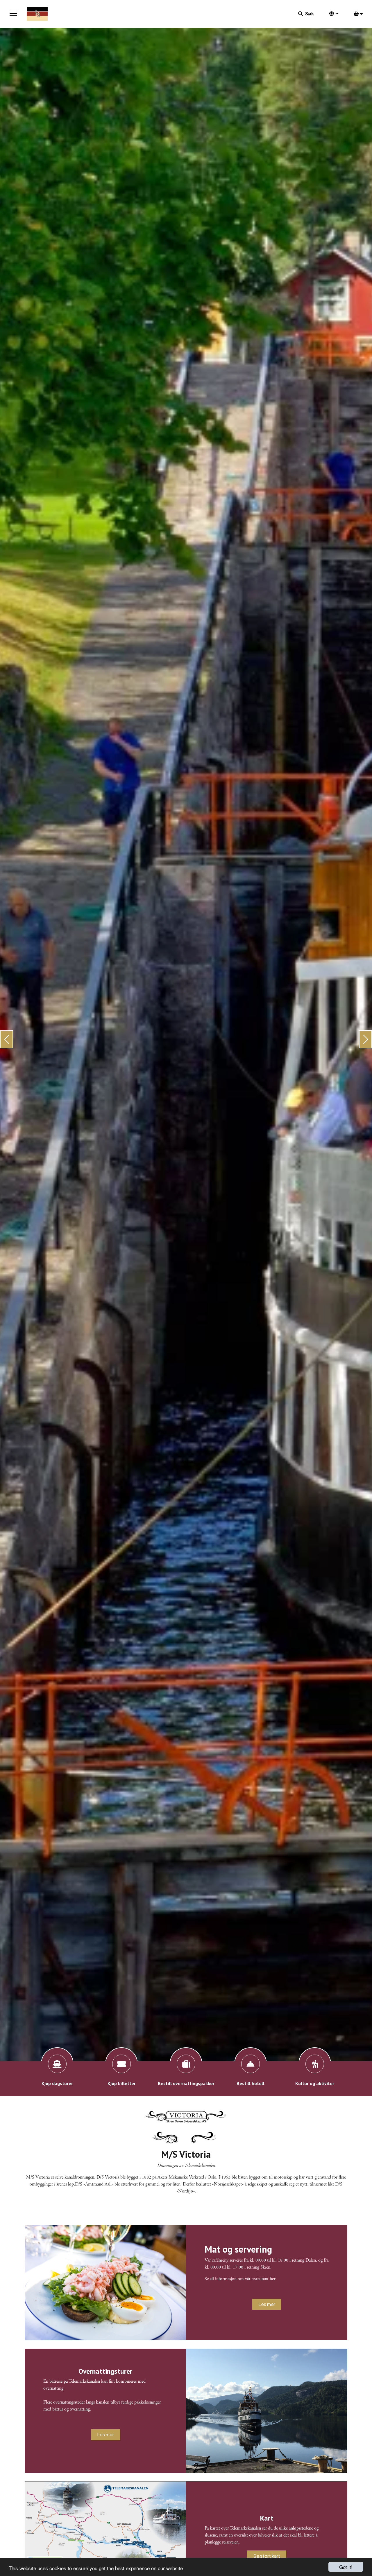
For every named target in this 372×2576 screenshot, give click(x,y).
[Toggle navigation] (13, 14)
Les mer (267, 2304)
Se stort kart (267, 2556)
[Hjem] (37, 14)
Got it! (346, 2567)
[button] (7, 1039)
